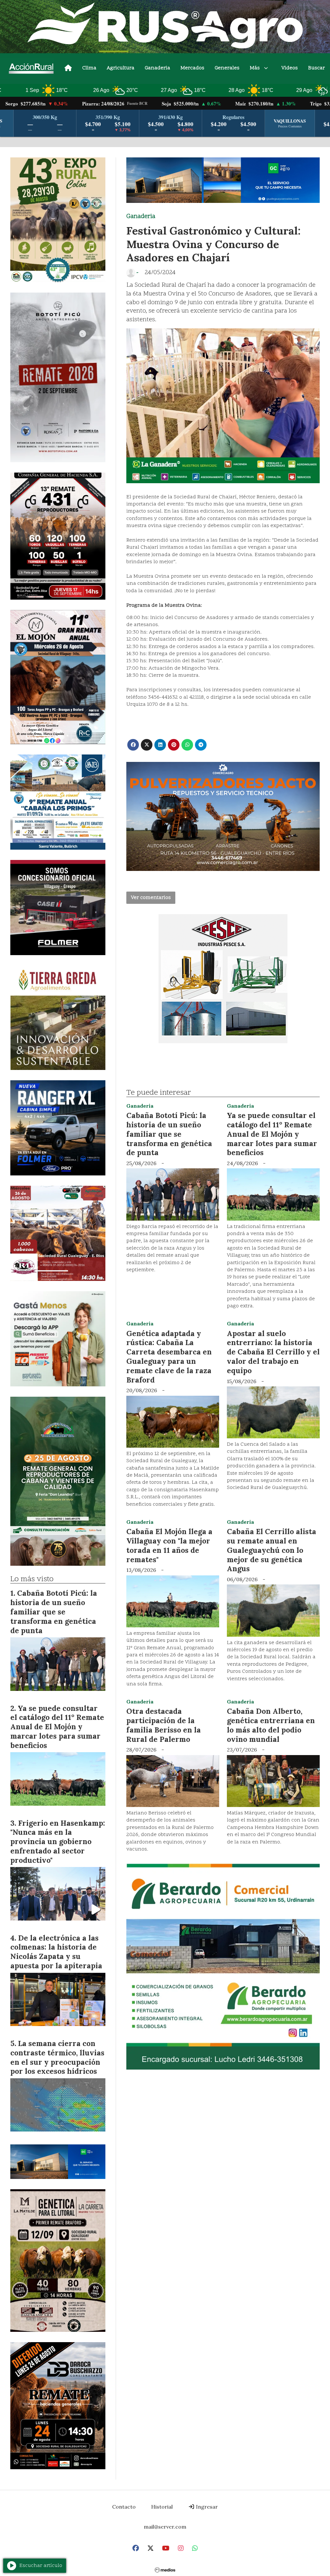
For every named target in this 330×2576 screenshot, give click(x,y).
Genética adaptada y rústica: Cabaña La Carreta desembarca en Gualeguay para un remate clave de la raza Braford (169, 1357)
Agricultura (121, 68)
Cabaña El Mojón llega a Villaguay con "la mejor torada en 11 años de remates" (169, 1545)
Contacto (124, 2507)
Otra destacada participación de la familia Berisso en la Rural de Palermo (164, 1725)
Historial (162, 2507)
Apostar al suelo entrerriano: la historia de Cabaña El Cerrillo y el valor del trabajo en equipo (273, 1352)
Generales (227, 68)
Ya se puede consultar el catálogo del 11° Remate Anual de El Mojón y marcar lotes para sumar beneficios (272, 1134)
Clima (89, 68)
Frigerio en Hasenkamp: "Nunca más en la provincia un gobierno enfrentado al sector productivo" (58, 1842)
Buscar (316, 68)
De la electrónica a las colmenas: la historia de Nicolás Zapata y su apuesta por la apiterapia (56, 1952)
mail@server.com (165, 2527)
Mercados (192, 68)
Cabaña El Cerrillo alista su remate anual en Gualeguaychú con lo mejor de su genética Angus (272, 1550)
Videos (290, 68)
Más (255, 68)
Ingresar (206, 2507)
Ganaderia (157, 68)
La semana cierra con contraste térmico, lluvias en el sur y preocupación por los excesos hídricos (57, 2057)
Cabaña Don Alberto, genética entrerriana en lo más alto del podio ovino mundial (271, 1725)
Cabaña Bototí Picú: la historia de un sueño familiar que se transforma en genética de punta (169, 1134)
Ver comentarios (151, 898)
